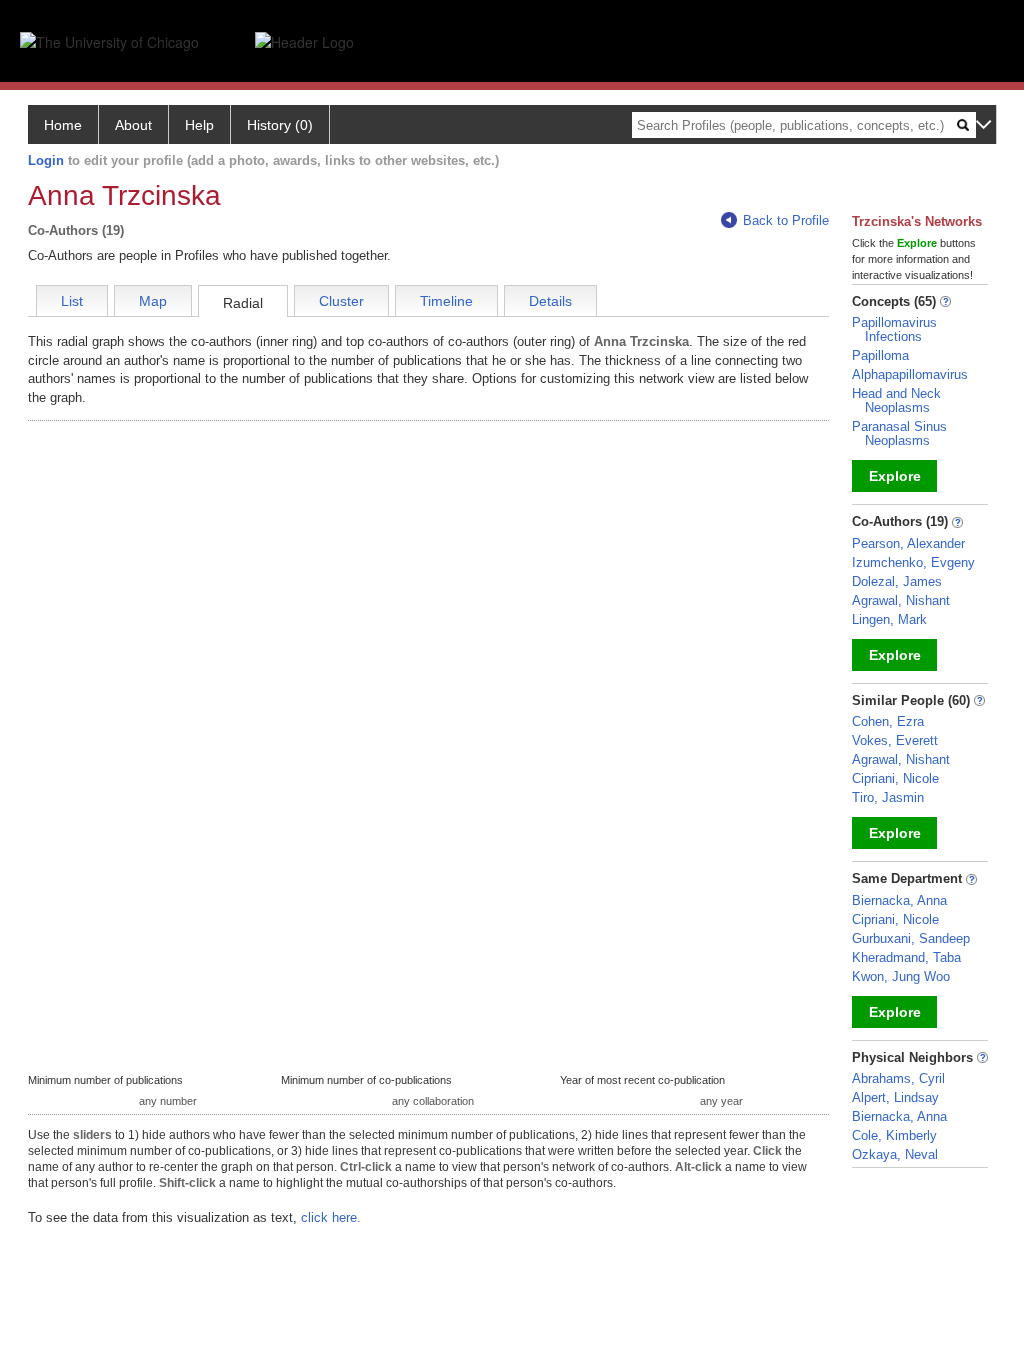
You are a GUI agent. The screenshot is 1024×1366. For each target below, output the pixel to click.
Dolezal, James (897, 581)
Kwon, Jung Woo (901, 976)
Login (46, 160)
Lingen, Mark (889, 619)
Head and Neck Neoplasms (896, 400)
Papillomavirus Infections (894, 329)
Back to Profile (786, 220)
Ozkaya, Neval (895, 1154)
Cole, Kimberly (894, 1135)
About (133, 125)
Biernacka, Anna (899, 900)
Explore (895, 476)
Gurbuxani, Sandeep (911, 938)
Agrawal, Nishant (901, 600)
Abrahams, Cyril (898, 1078)
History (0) (280, 125)
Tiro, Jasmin (888, 797)
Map (153, 301)
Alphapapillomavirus (910, 374)
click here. (331, 1217)
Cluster (341, 301)
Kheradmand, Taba (906, 957)
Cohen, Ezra (888, 721)
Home (63, 125)
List (72, 301)
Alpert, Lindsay (895, 1097)
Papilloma (880, 355)
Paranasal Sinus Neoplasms (899, 433)
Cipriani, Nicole (895, 778)
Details (550, 301)
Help (199, 125)
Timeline (446, 301)
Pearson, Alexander (908, 543)
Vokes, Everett (895, 740)
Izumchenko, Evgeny (913, 562)
